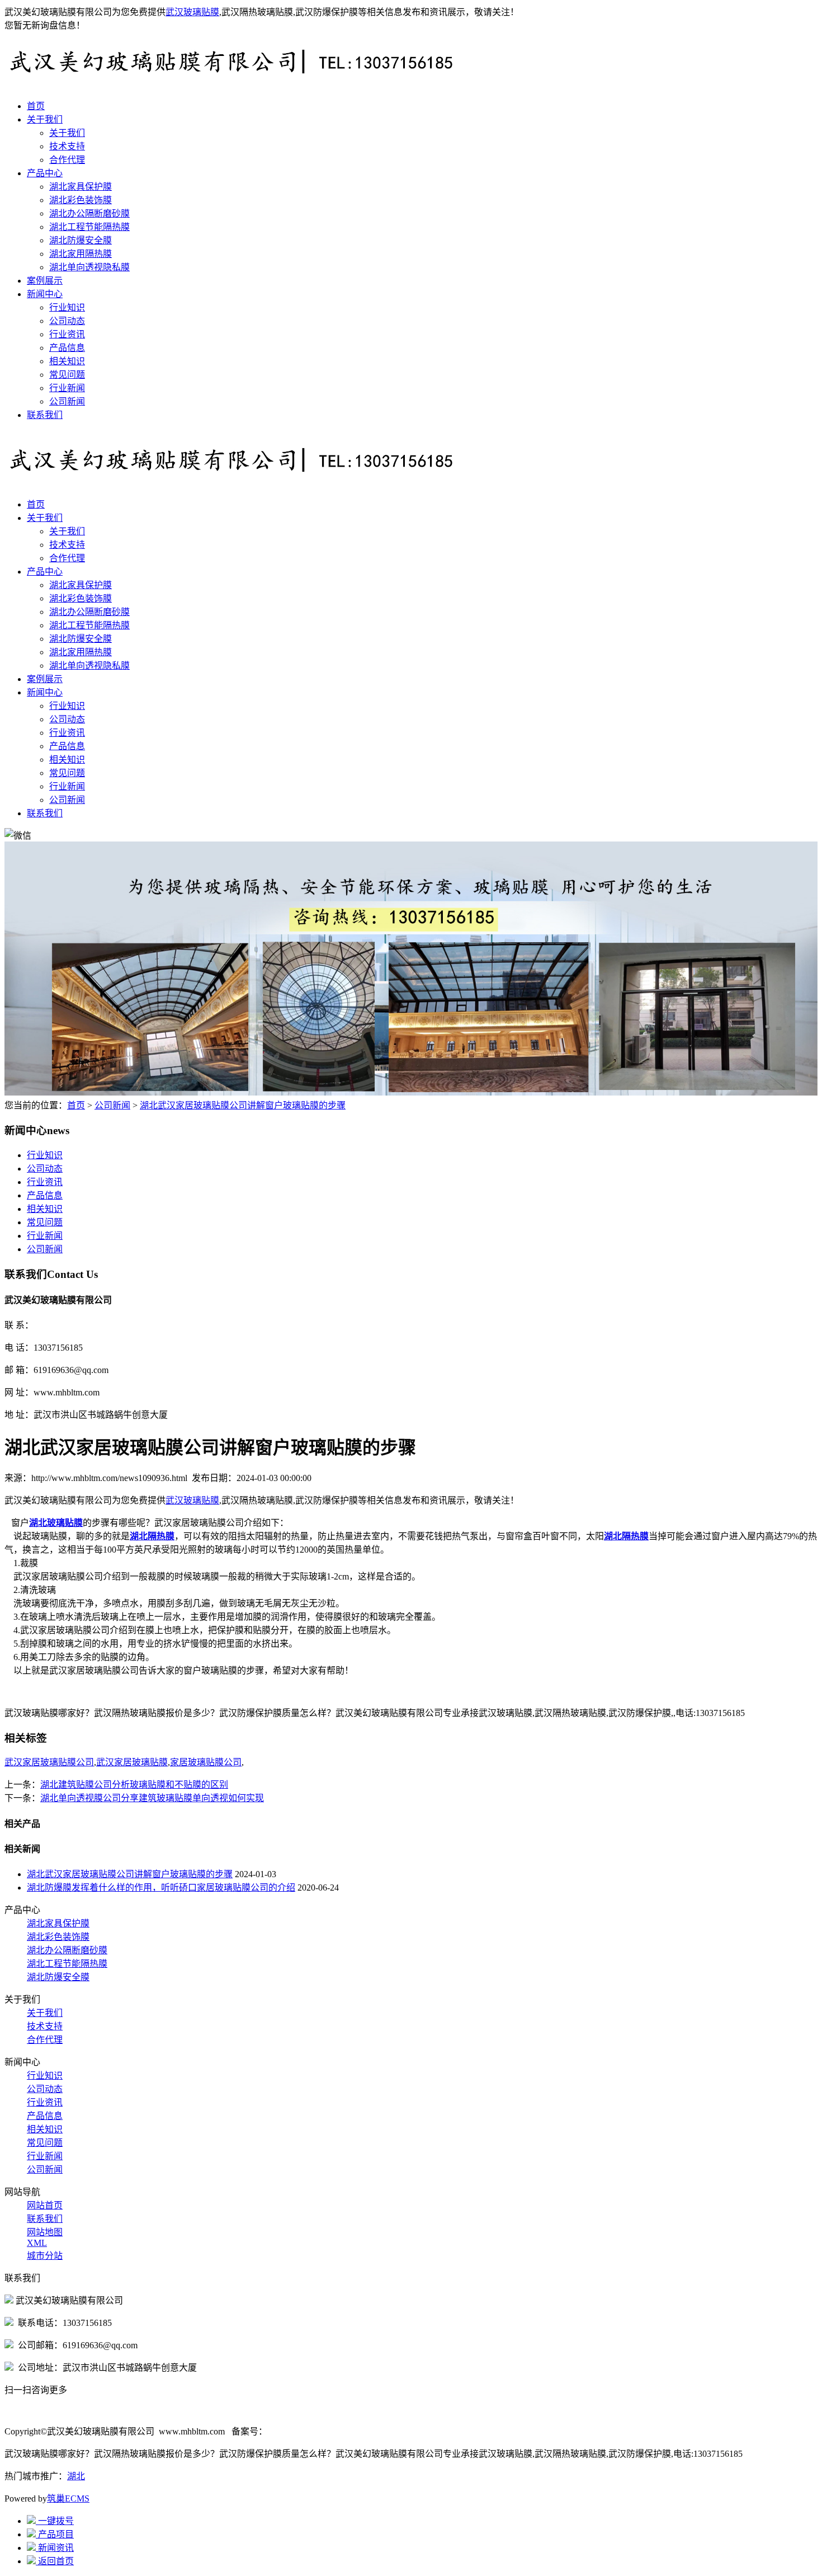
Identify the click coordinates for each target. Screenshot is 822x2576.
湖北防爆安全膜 (81, 240)
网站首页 (45, 2205)
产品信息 (67, 348)
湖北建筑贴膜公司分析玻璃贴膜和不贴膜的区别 (134, 1785)
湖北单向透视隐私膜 (89, 267)
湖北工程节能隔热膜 (89, 227)
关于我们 (45, 119)
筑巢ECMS (68, 2499)
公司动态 (67, 321)
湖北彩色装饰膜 (81, 200)
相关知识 (67, 361)
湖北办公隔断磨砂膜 (89, 213)
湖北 (76, 2476)
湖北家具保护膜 (81, 187)
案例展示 (45, 281)
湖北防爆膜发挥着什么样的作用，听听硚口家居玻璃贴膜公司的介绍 (161, 1888)
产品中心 (45, 173)
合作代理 (67, 160)
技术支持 (67, 146)
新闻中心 (45, 294)
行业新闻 (67, 388)
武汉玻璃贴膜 (192, 12)
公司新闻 (67, 401)
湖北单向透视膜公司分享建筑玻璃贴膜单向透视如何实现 (152, 1798)
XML (37, 2243)
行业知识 (67, 307)
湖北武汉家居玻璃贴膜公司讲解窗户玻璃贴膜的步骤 (243, 1105)
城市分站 (45, 2256)
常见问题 (67, 375)
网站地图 (45, 2232)
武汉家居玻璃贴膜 (132, 1762)
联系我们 (45, 415)
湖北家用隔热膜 (81, 254)
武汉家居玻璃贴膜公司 (49, 1762)
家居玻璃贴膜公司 (206, 1762)
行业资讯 (67, 334)
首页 (36, 106)
